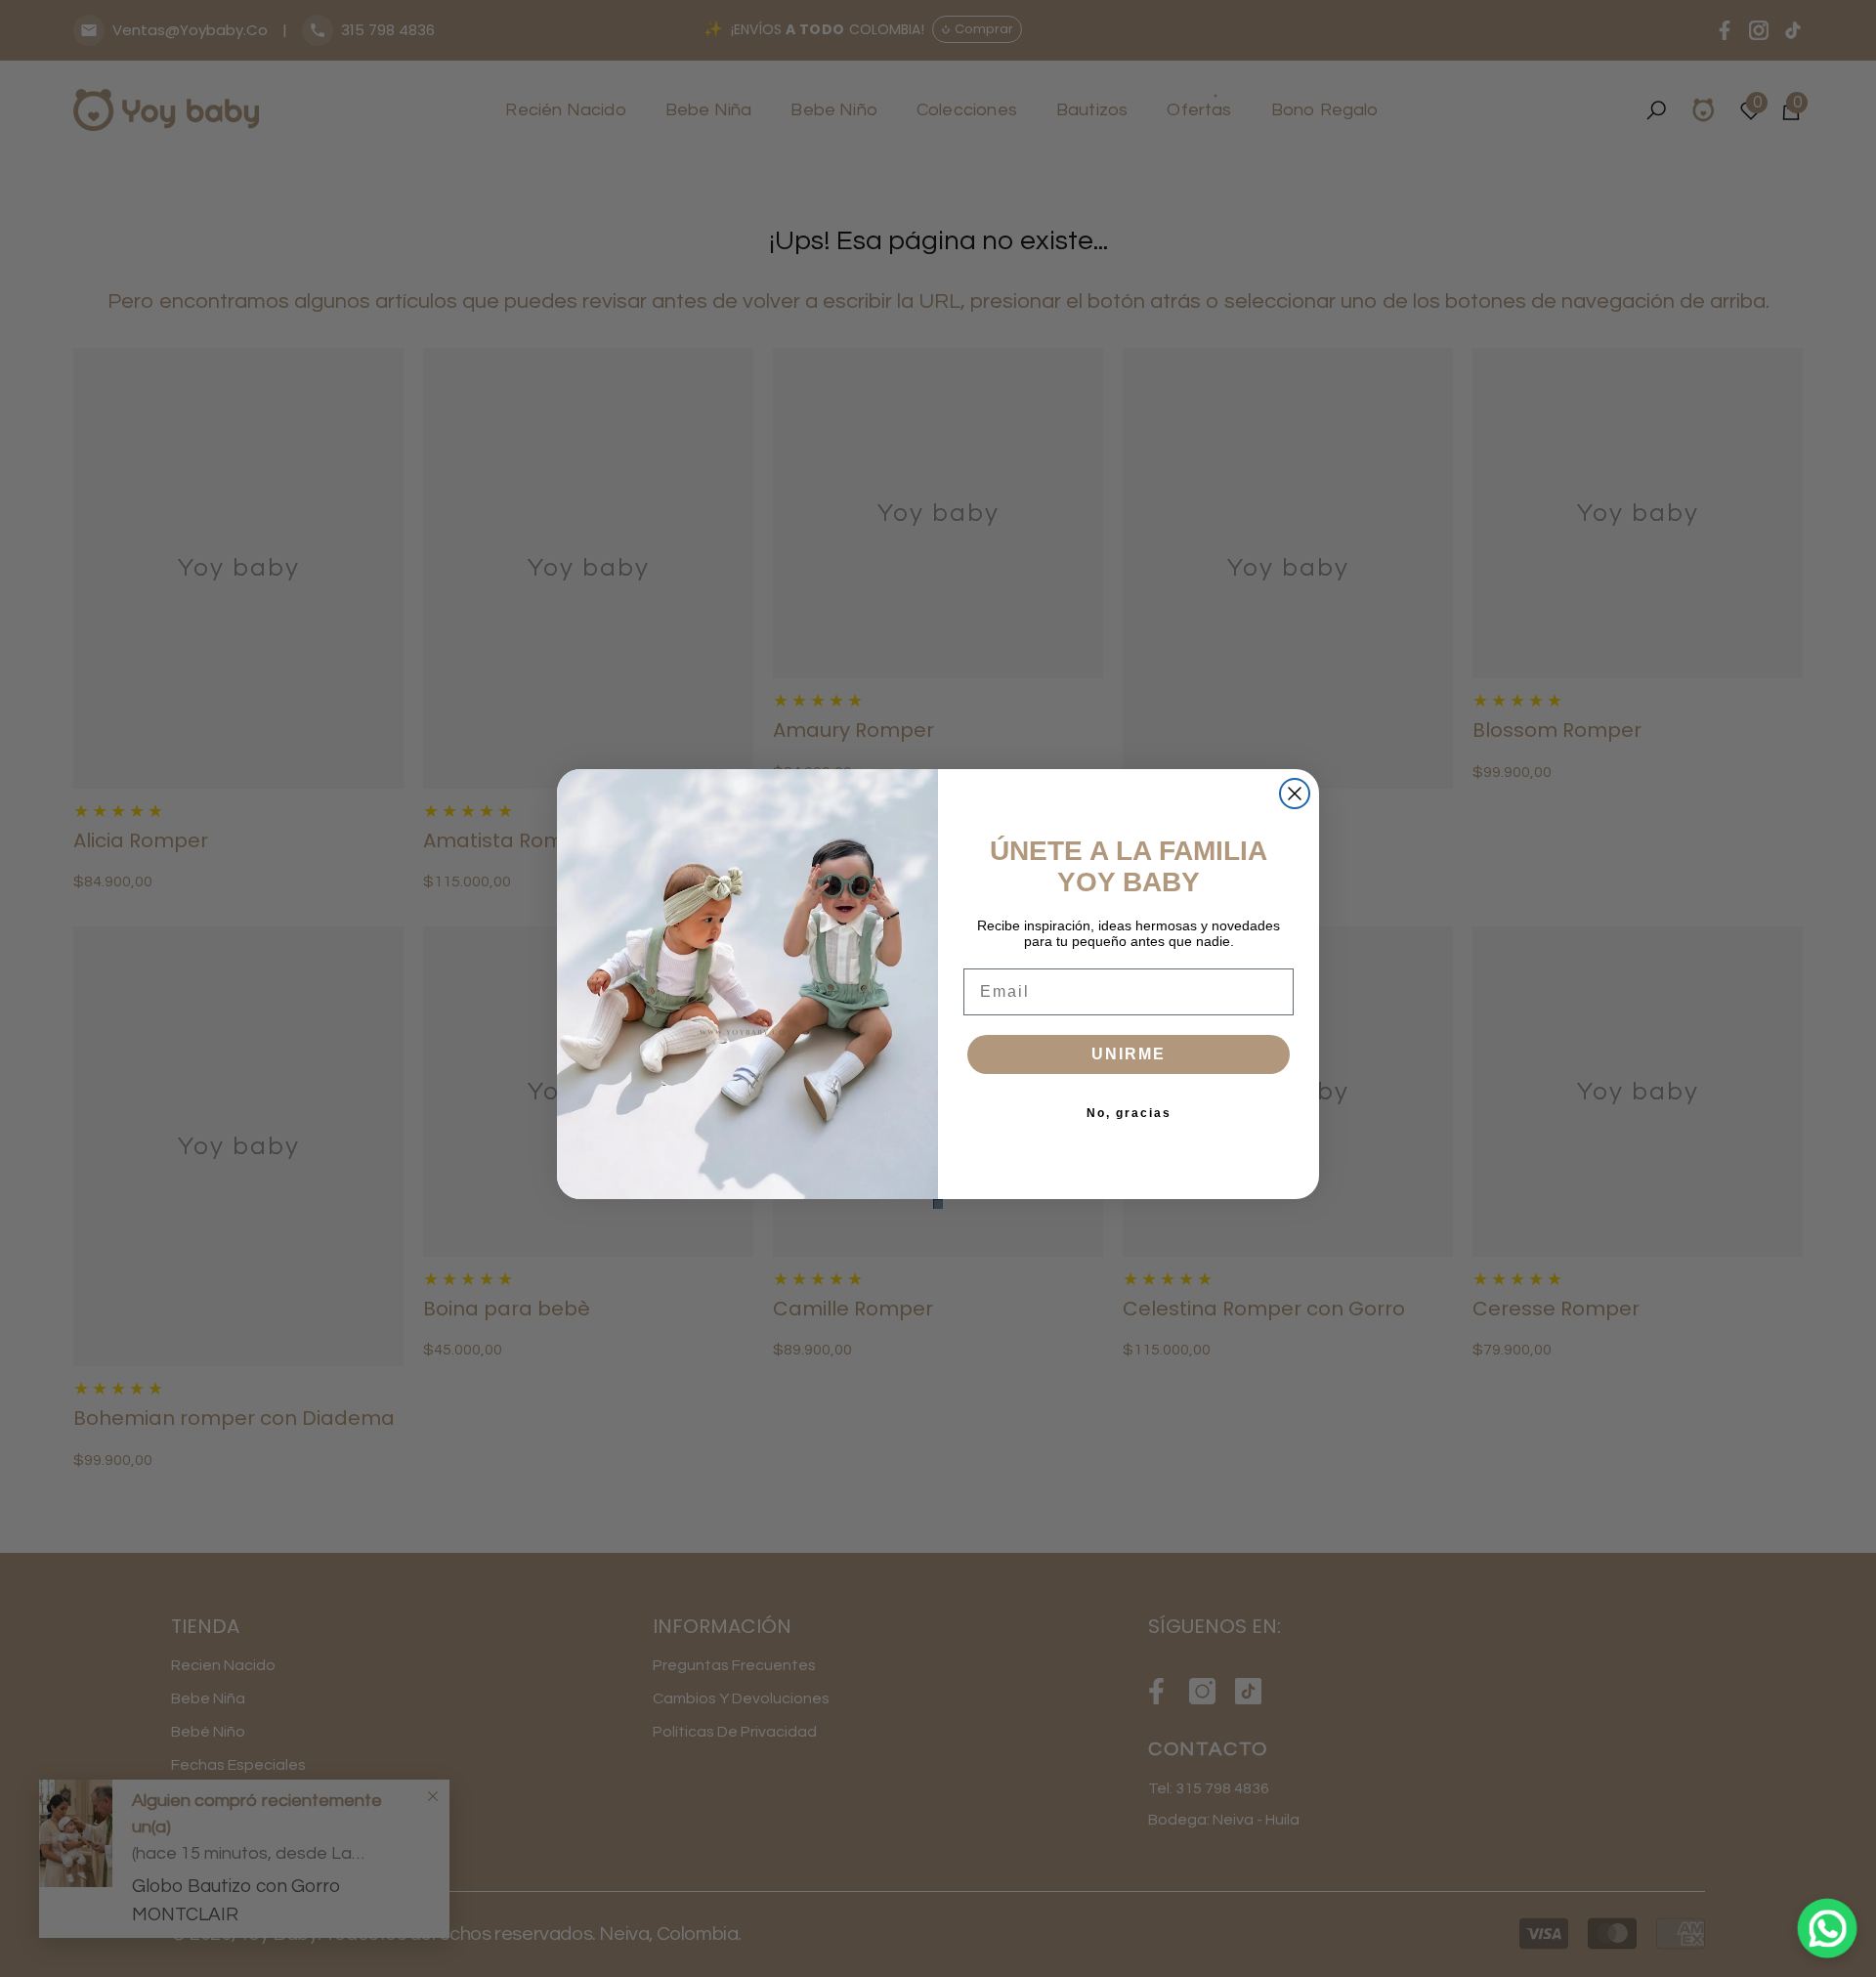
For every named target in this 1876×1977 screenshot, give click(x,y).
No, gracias (1129, 1113)
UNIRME (1129, 1054)
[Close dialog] (1295, 794)
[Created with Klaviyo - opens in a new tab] (938, 1204)
